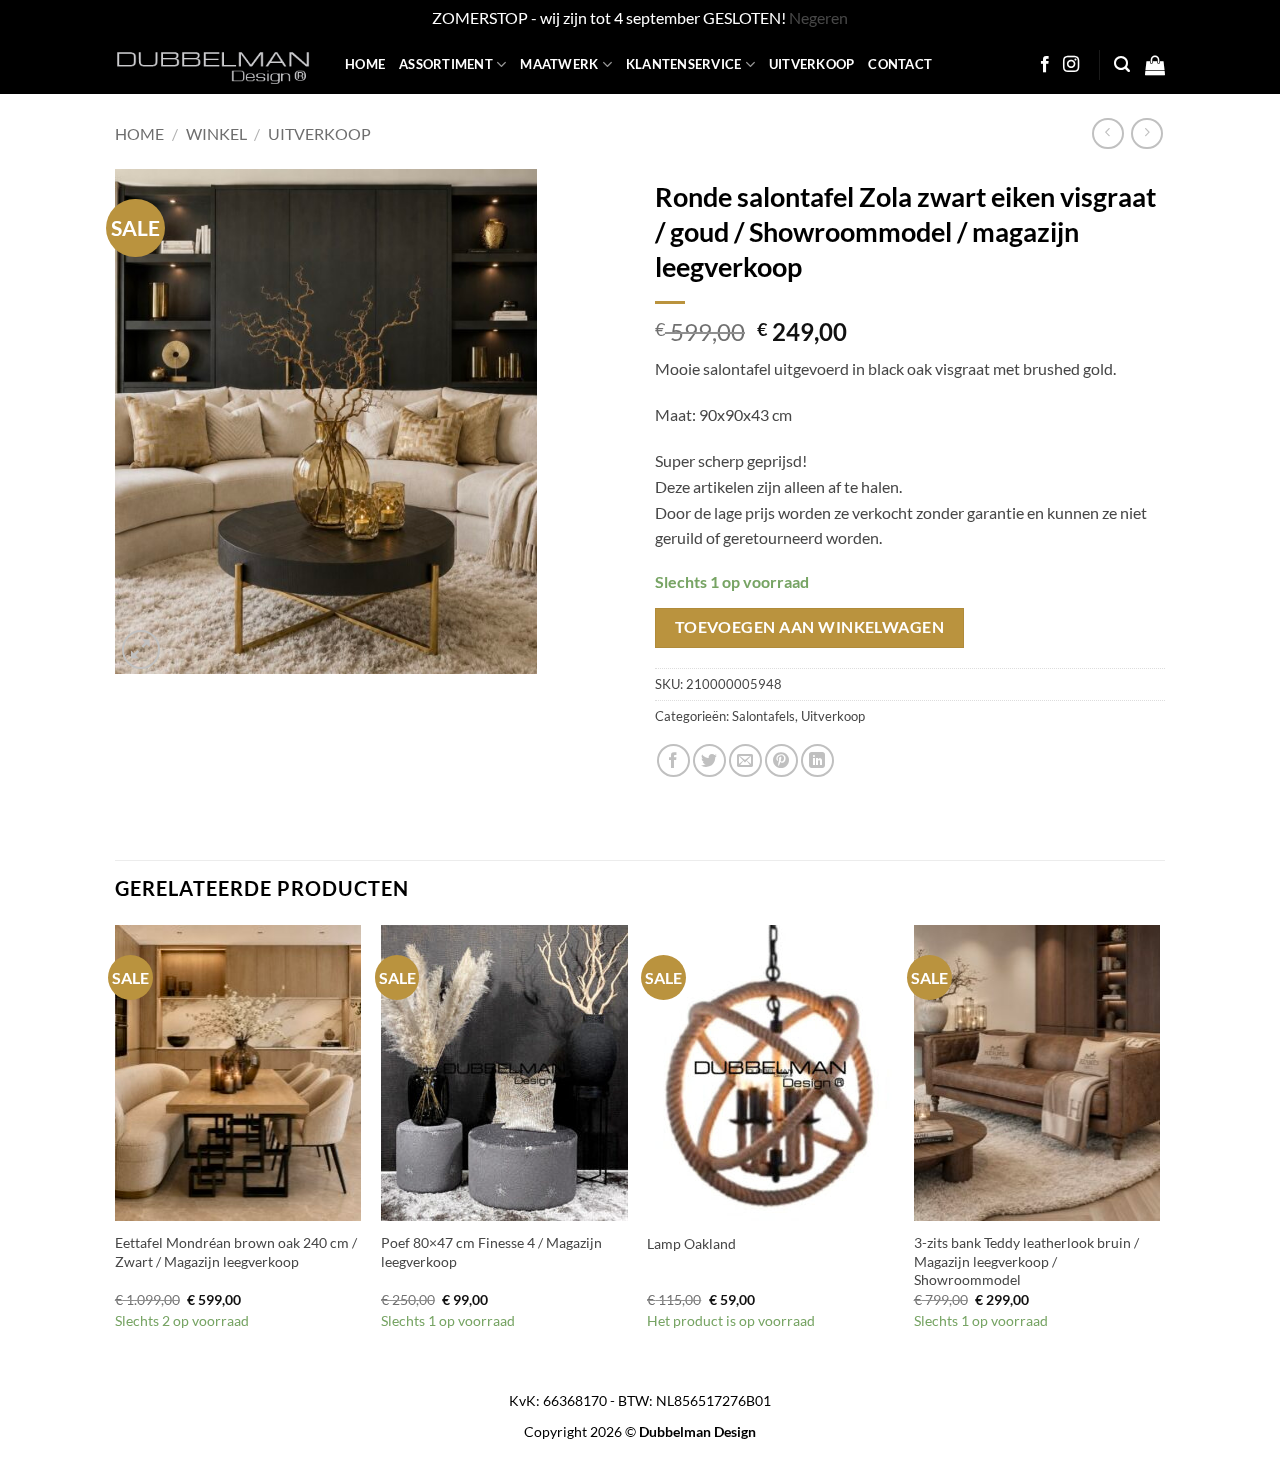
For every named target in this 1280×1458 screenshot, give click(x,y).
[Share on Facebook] (673, 760)
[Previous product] (1146, 133)
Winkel (216, 133)
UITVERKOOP (812, 64)
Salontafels (763, 716)
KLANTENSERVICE (684, 64)
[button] (1122, 64)
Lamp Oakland (691, 1243)
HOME (365, 64)
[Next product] (1107, 133)
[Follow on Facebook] (1045, 65)
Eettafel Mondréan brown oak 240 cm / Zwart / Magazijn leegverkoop (236, 1252)
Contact (900, 64)
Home (139, 133)
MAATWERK (559, 64)
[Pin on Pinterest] (781, 760)
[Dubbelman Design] (215, 65)
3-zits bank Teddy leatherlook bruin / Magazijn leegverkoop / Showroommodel (1026, 1261)
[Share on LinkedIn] (817, 760)
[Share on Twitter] (709, 760)
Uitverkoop (319, 133)
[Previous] (116, 1146)
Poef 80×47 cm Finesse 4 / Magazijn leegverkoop (491, 1252)
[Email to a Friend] (745, 760)
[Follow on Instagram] (1071, 65)
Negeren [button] (818, 17)
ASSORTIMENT (446, 64)
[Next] (1159, 1146)
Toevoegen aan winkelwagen (810, 627)
